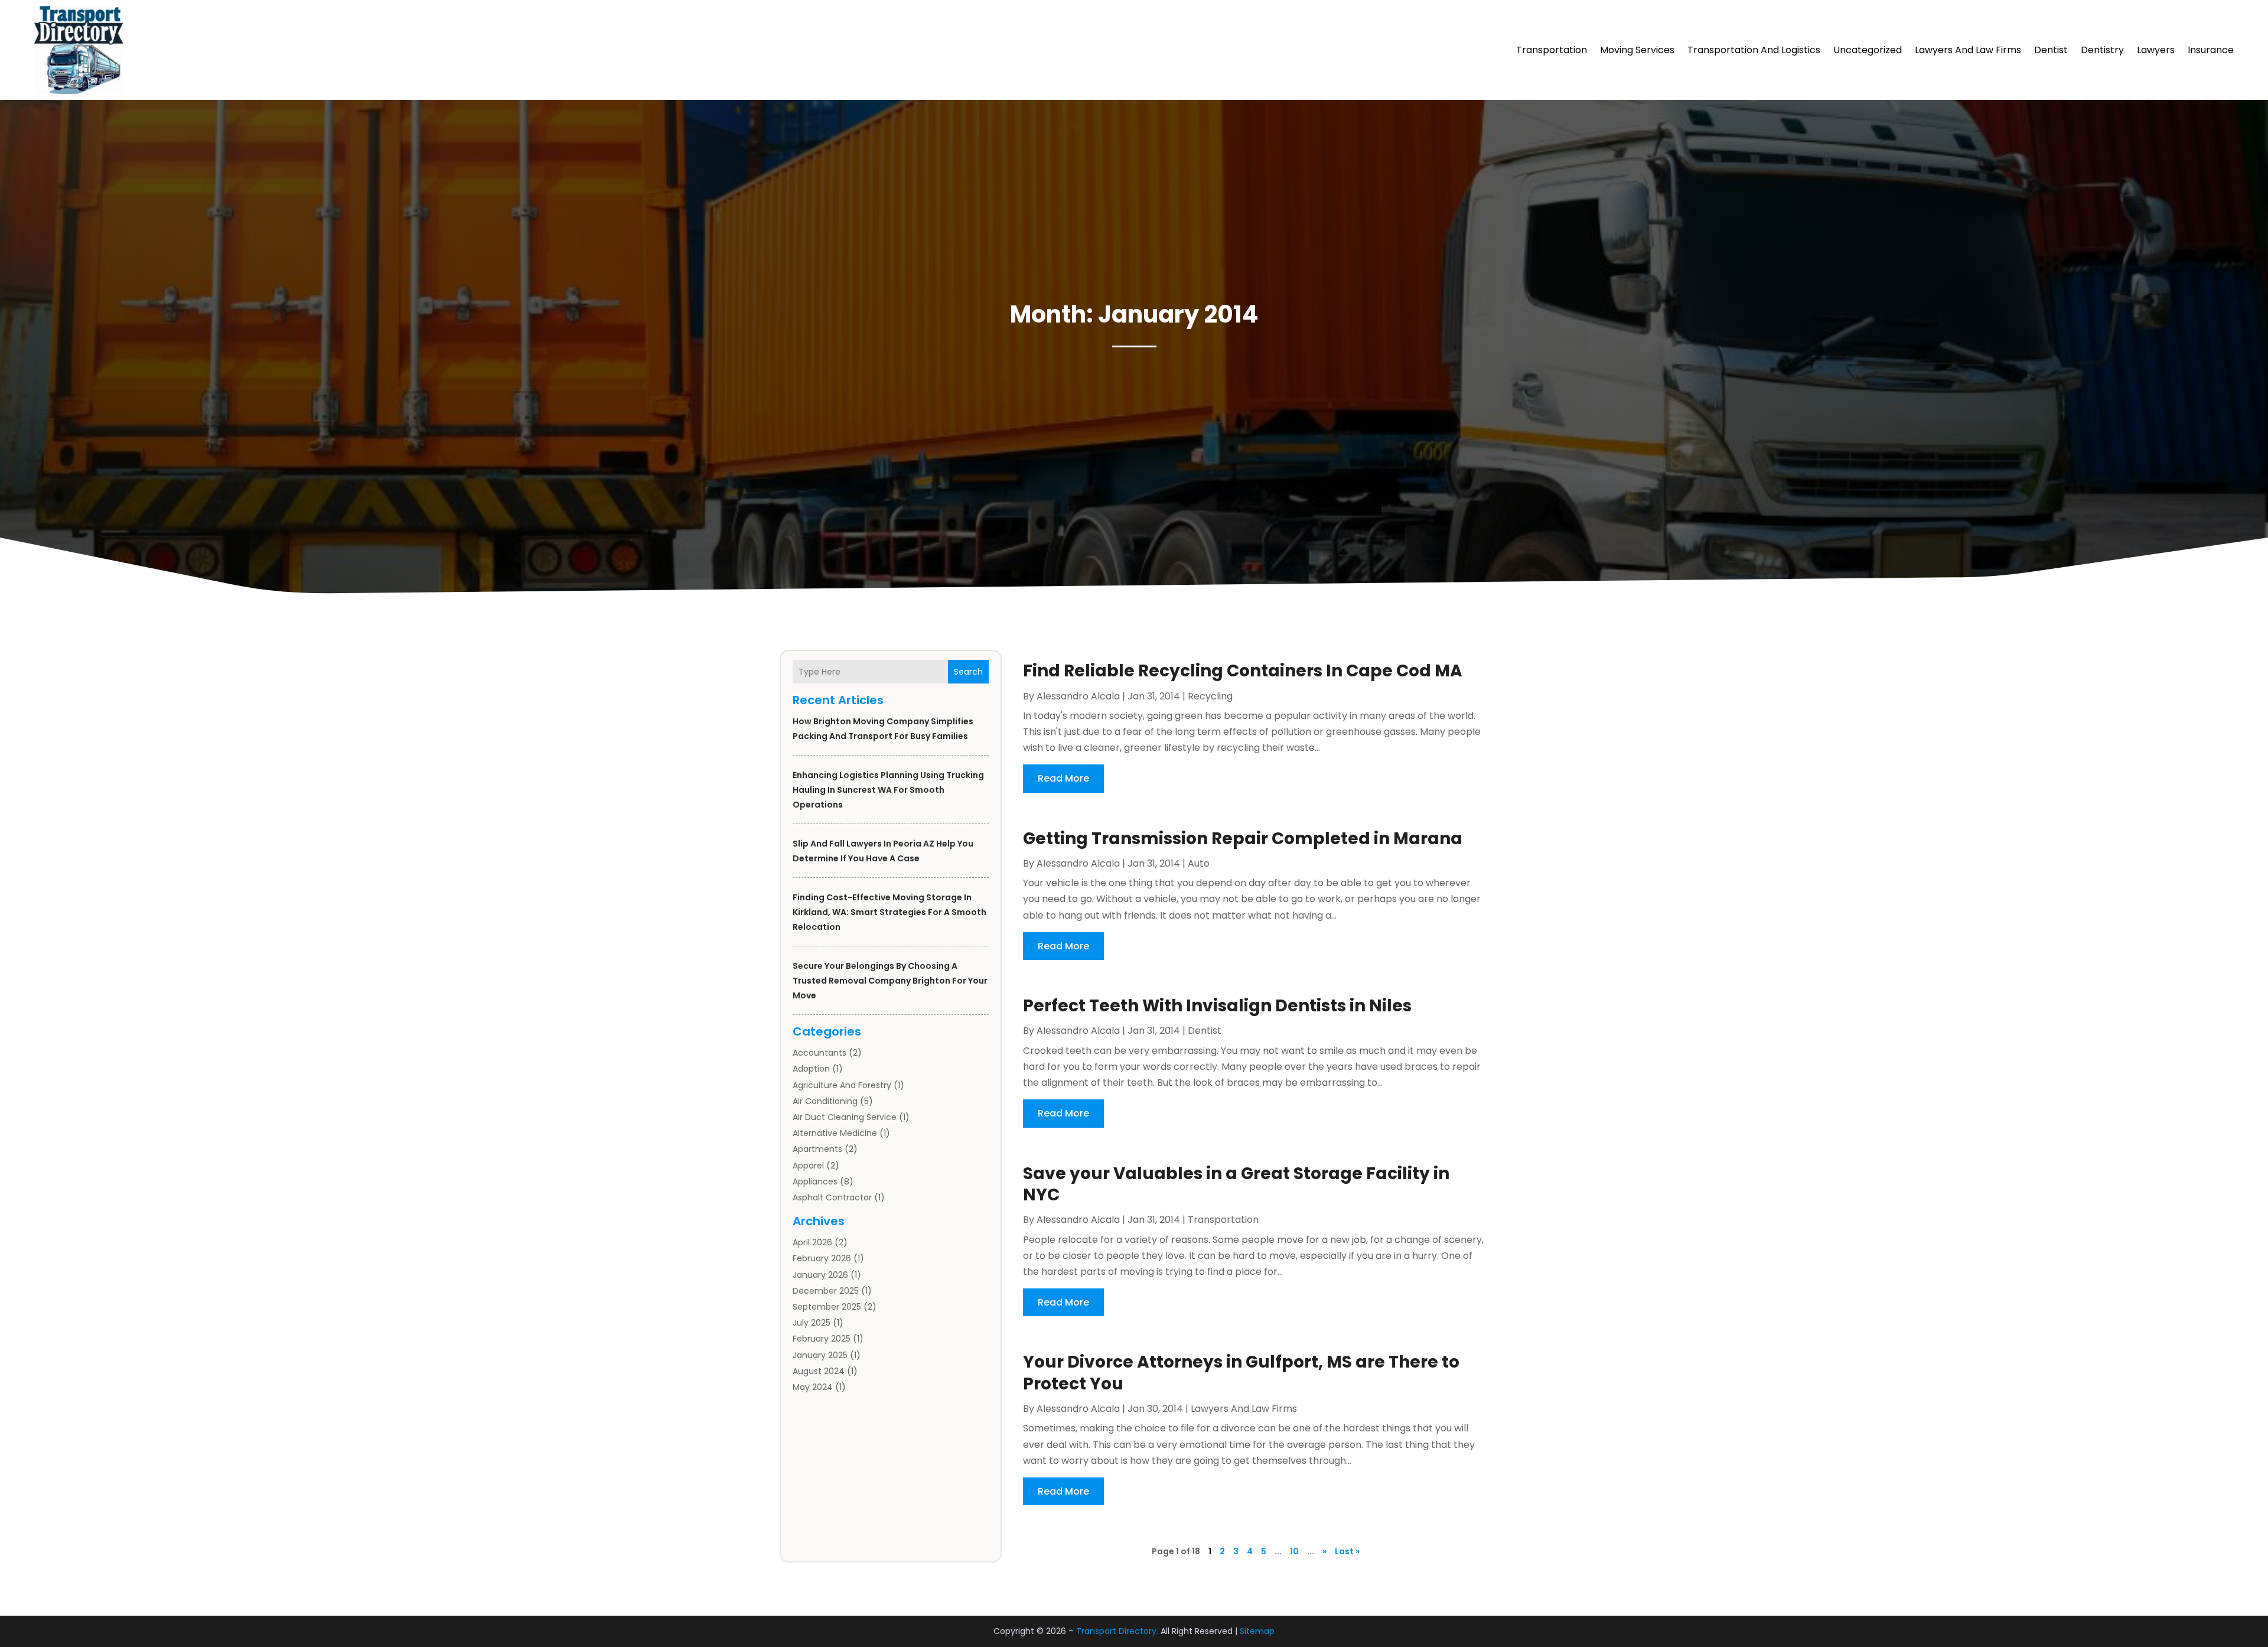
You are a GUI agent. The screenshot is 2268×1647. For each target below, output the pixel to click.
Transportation (1552, 50)
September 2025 (827, 1307)
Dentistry (2102, 50)
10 (1294, 1551)
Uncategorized (1868, 50)
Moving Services (1637, 50)
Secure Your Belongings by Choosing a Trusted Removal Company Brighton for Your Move (890, 981)
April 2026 (812, 1242)
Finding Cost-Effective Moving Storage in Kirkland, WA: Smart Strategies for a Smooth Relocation (889, 912)
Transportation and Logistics (1754, 50)
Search (968, 672)
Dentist (2051, 50)
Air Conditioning (825, 1101)
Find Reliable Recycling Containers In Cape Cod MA (1243, 671)
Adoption (811, 1069)
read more (1063, 778)
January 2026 (820, 1275)
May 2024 (813, 1387)
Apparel (808, 1166)
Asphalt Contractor (832, 1197)
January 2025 (820, 1355)
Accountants (819, 1053)
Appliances (815, 1181)
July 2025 (812, 1323)
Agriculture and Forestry (842, 1085)
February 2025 (822, 1339)
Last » (1347, 1551)
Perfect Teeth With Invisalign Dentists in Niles (1217, 1006)
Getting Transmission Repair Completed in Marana (1243, 839)
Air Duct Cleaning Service (845, 1117)
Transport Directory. (1117, 1631)
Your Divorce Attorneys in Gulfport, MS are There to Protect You (1241, 1373)
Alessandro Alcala (1078, 696)
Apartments (817, 1149)
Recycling (1210, 696)
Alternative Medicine (835, 1133)
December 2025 (826, 1291)
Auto (1199, 863)
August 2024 (819, 1371)
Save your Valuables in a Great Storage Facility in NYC (1236, 1184)
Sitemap (1257, 1631)
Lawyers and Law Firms (1968, 50)
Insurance (2211, 50)
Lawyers (2156, 50)
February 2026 (822, 1258)
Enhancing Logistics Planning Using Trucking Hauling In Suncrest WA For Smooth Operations (888, 790)
